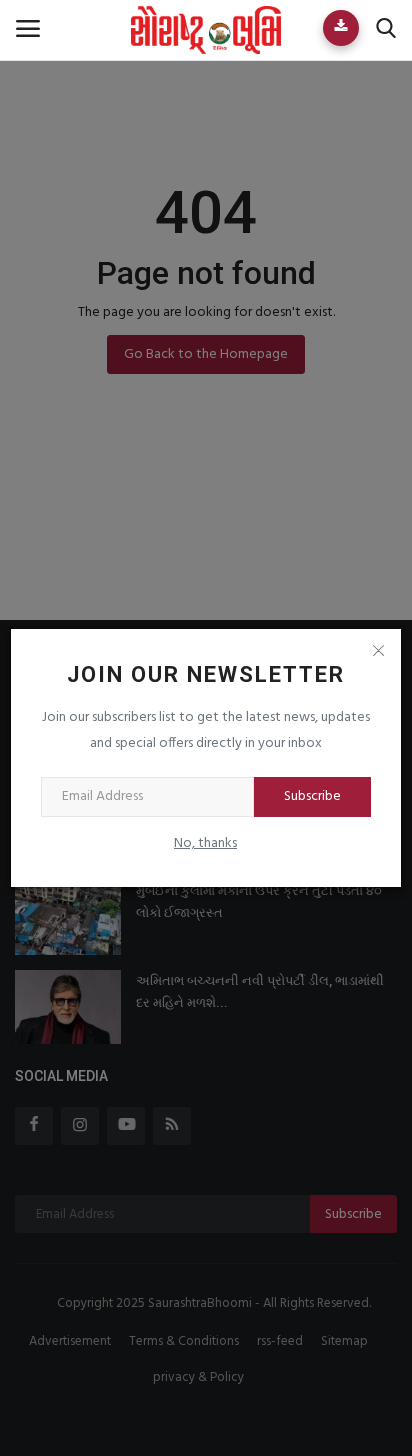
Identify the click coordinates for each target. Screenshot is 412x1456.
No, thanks (205, 843)
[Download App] (341, 28)
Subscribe (312, 796)
